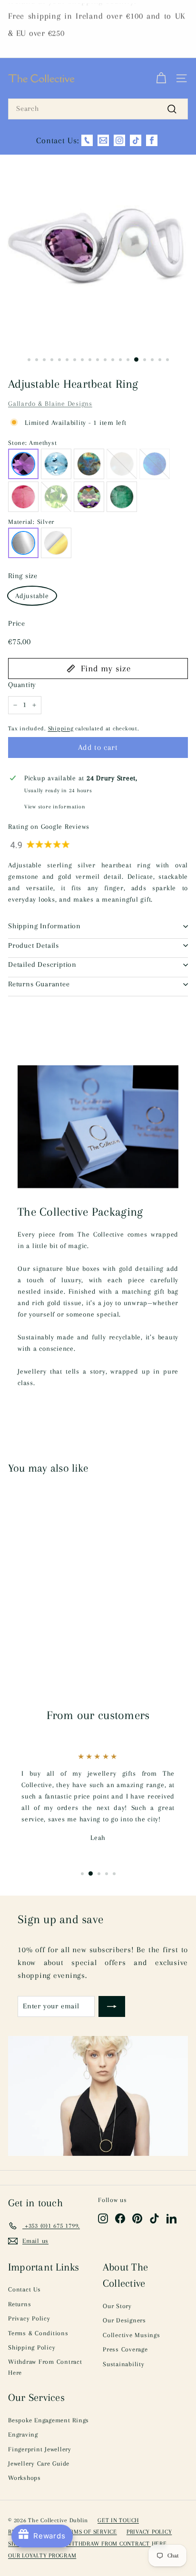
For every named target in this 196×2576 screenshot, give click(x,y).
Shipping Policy (32, 2347)
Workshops (24, 2478)
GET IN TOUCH (118, 2520)
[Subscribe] (112, 2006)
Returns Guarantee (39, 984)
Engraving (23, 2434)
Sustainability (124, 2364)
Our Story (117, 2306)
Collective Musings (132, 2335)
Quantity (22, 685)
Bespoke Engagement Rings (49, 2420)
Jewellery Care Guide (39, 2463)
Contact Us (24, 2289)
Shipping (61, 728)
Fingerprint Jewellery (40, 2449)
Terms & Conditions (38, 2333)
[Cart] (161, 79)
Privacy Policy (29, 2318)
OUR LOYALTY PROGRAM (42, 2556)
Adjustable (32, 596)
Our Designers (124, 2320)
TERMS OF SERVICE (90, 2532)
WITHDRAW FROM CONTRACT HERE (116, 2544)
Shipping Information (44, 926)
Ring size (23, 576)
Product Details (34, 945)
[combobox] (98, 109)
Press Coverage (125, 2349)
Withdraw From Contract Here (45, 2367)
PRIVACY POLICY (149, 2532)
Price (17, 623)
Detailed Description (42, 964)
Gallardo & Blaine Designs (50, 403)
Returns (20, 2304)
